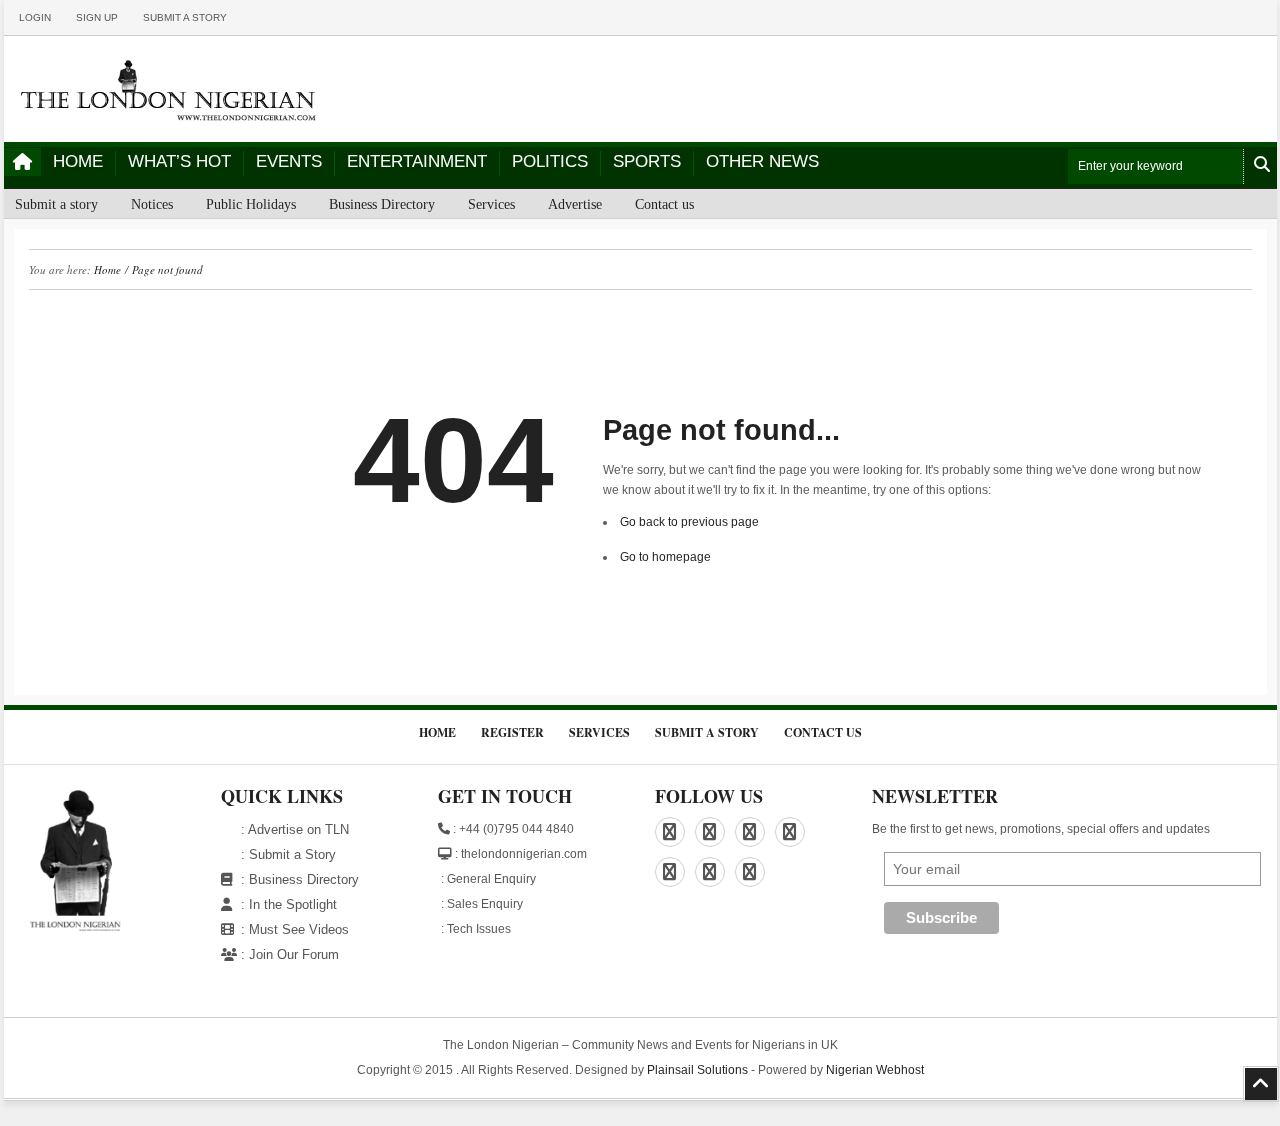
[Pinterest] (750, 832)
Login (35, 17)
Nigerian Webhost (875, 1070)
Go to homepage (665, 557)
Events (289, 161)
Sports (647, 161)
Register (512, 732)
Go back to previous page (689, 522)
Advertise (575, 204)
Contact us (664, 204)
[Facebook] (670, 832)
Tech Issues (479, 929)
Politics (550, 161)
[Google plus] (790, 832)
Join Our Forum (294, 954)
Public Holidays (251, 204)
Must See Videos (299, 929)
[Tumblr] (710, 872)
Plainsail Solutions (697, 1070)
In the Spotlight (293, 904)
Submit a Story (292, 854)
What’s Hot (179, 161)
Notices (152, 204)
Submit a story (185, 17)
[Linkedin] (710, 832)
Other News (762, 161)
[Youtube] (750, 872)
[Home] (22, 162)
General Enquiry (491, 879)
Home (78, 161)
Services (491, 204)
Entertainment (417, 161)
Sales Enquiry (485, 904)
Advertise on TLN (298, 829)
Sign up (97, 17)
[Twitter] (670, 872)
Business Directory (382, 204)
